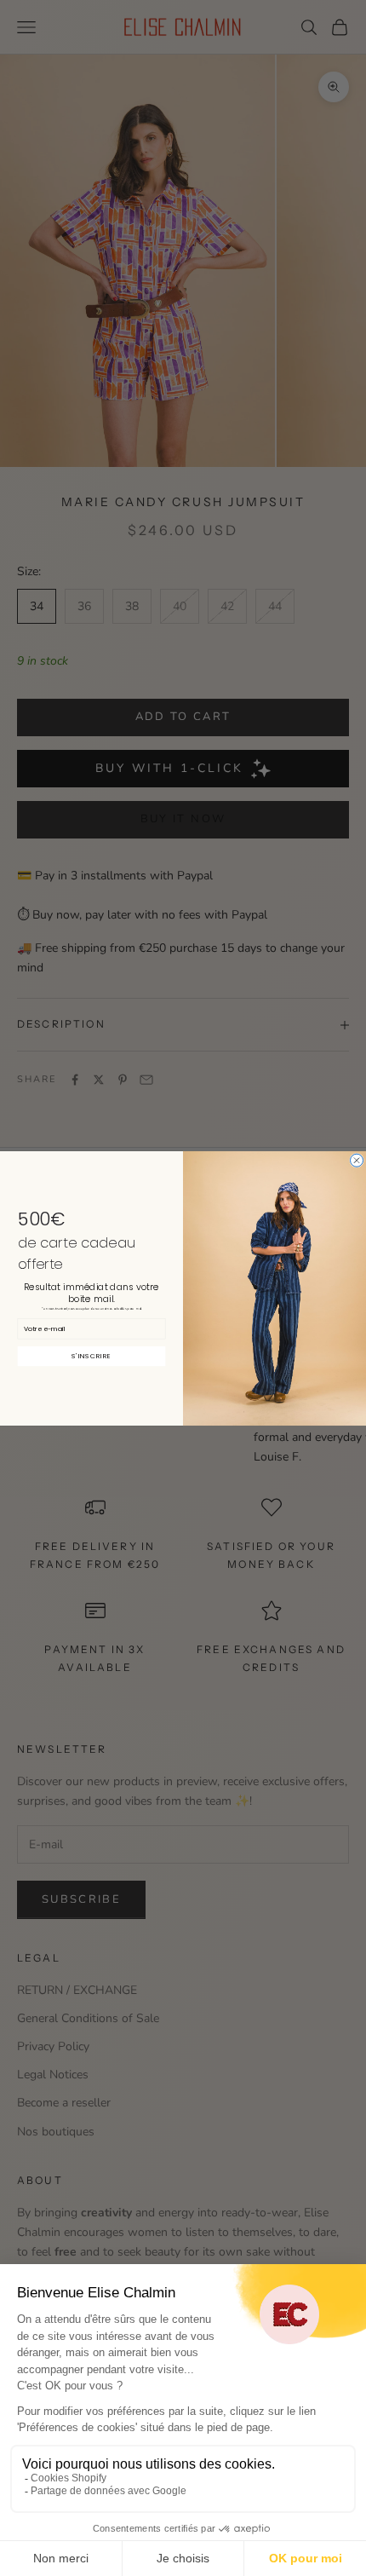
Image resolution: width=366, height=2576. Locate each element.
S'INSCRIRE (91, 1355)
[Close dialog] (357, 1160)
